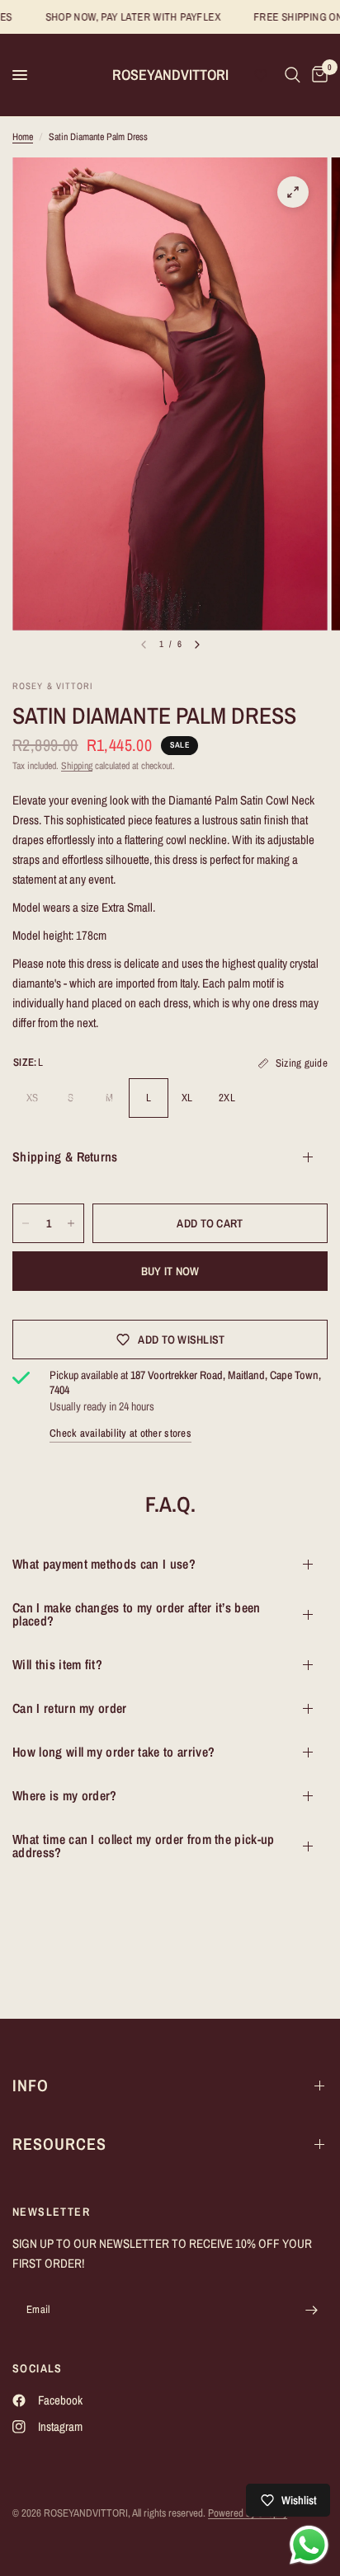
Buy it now (170, 1271)
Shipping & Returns (65, 1157)
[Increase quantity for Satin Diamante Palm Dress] (71, 1223)
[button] (261, 75)
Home (23, 137)
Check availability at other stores (120, 1433)
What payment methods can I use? (104, 1564)
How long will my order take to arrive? (113, 1752)
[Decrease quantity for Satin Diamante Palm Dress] (26, 1223)
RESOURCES (59, 2144)
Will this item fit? (57, 1664)
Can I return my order (70, 1708)
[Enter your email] (311, 2310)
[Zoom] (293, 192)
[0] (317, 75)
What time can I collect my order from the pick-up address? (144, 1846)
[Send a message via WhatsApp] (309, 2545)
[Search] (293, 75)
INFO (31, 2085)
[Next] (197, 645)
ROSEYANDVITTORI (170, 75)
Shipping (77, 766)
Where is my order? (65, 1795)
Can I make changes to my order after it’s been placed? (137, 1614)
